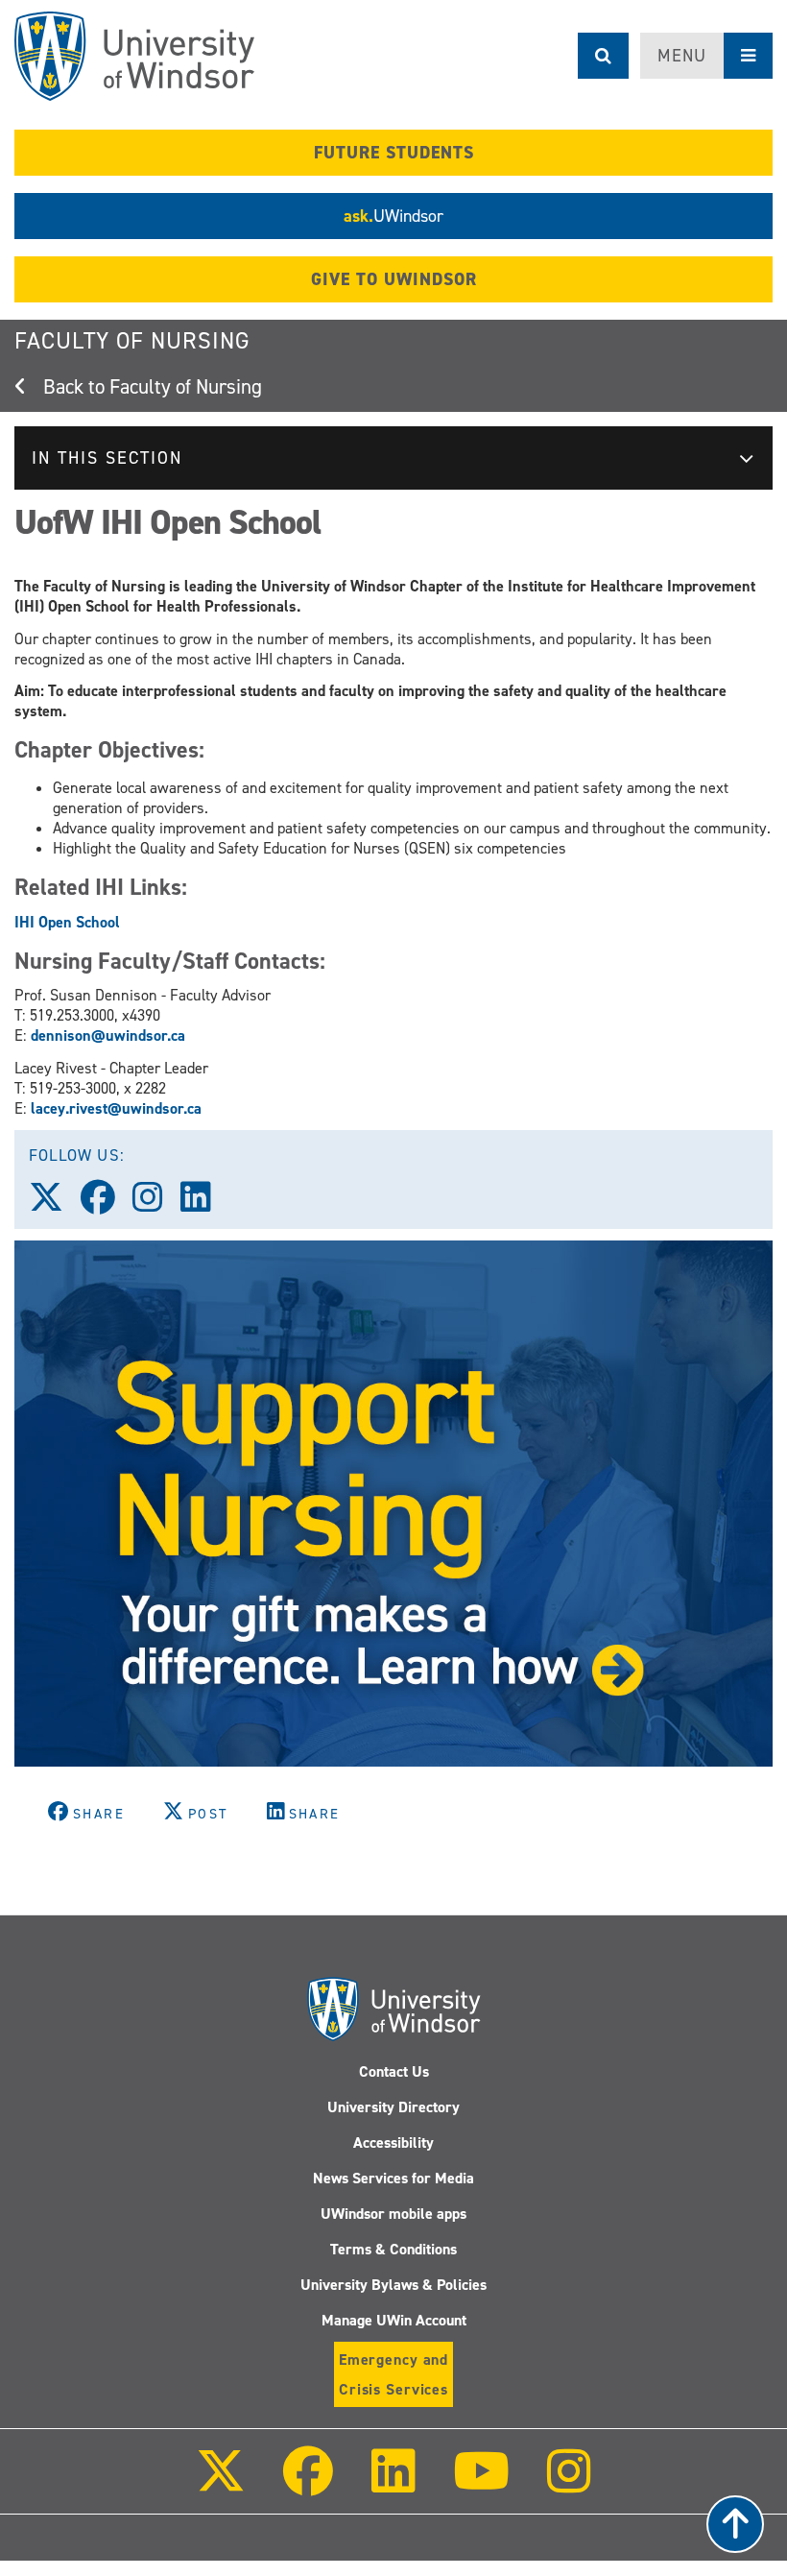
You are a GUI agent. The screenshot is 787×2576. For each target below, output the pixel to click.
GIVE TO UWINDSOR (394, 279)
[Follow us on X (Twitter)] (55, 1204)
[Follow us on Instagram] (156, 1204)
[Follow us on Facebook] (107, 1204)
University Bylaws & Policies (393, 2285)
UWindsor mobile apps (393, 2214)
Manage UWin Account (394, 2320)
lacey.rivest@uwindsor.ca (116, 1108)
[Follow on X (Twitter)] (221, 2484)
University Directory (393, 2107)
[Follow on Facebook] (308, 2484)
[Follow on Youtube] (481, 2484)
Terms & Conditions (393, 2249)
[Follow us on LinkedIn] (204, 1204)
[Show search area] (603, 56)
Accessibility (393, 2143)
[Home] (134, 56)
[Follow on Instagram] (569, 2484)
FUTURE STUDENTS (394, 153)
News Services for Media (393, 2178)
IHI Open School (67, 922)
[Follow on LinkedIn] (393, 2484)
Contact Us (394, 2071)
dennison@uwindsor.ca (108, 1035)
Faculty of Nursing (132, 341)
